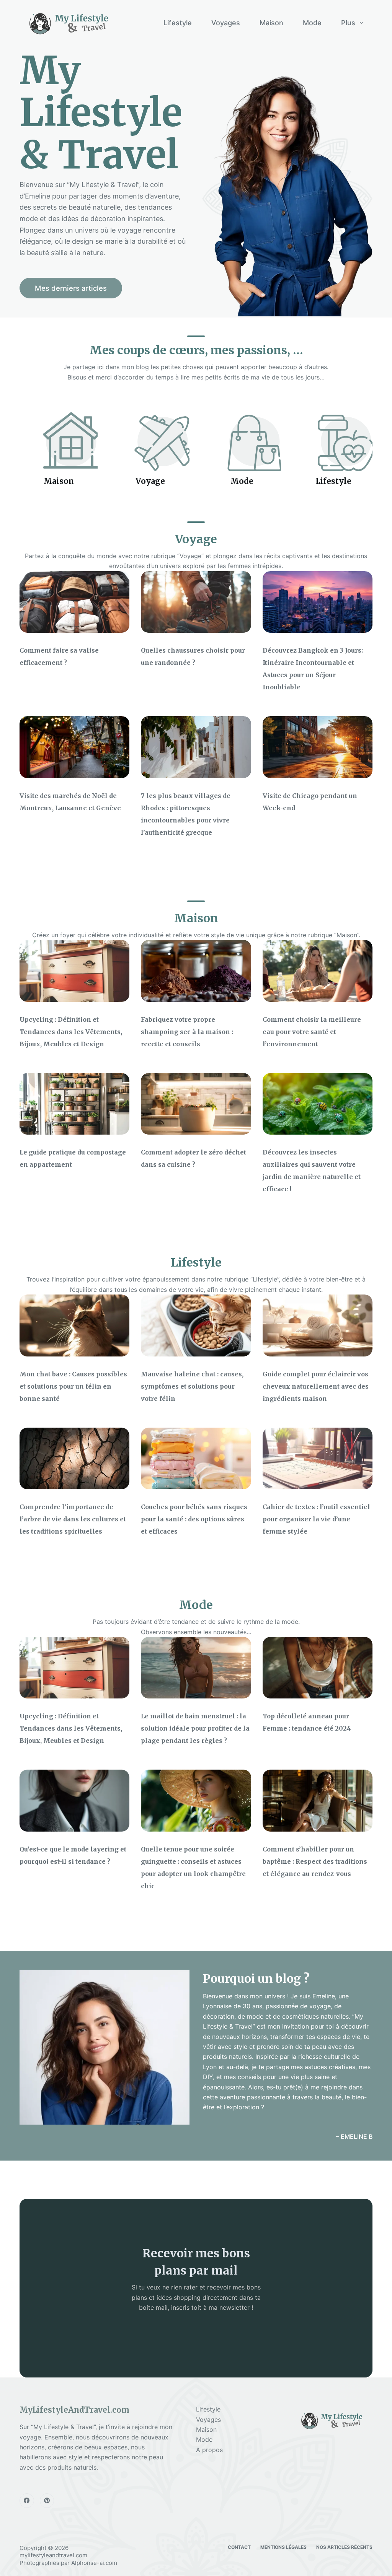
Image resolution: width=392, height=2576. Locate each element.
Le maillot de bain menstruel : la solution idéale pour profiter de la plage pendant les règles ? (195, 1728)
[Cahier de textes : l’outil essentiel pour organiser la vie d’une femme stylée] (318, 1459)
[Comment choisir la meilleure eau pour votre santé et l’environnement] (318, 971)
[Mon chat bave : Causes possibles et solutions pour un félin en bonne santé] (74, 1325)
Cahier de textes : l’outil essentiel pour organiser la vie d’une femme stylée (316, 1519)
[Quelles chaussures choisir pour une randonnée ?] (196, 602)
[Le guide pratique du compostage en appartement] (74, 1104)
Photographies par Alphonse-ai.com (68, 2563)
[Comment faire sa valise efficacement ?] (74, 602)
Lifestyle (178, 23)
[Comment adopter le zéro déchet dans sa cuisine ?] (196, 1104)
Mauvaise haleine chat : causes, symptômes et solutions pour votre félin (192, 1386)
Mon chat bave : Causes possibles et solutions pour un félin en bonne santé (73, 1386)
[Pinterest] (47, 2501)
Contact (239, 2547)
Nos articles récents (344, 2547)
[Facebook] (27, 2501)
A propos (209, 2450)
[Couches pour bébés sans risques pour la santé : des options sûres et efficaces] (196, 1459)
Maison (271, 23)
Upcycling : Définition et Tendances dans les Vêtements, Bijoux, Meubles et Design (71, 1032)
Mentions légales (283, 2547)
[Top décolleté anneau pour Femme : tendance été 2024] (318, 1668)
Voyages (226, 23)
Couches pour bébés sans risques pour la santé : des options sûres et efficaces (194, 1519)
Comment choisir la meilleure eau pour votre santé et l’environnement (312, 1032)
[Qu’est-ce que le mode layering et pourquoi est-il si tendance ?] (74, 1801)
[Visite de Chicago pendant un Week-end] (318, 747)
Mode (312, 23)
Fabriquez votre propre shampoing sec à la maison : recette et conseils (187, 1032)
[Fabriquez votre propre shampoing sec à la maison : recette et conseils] (196, 971)
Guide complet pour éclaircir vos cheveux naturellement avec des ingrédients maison (316, 1386)
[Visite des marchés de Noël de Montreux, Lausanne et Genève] (74, 747)
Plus (348, 23)
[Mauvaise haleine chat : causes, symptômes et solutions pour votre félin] (196, 1325)
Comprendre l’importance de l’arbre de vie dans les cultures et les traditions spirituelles (73, 1519)
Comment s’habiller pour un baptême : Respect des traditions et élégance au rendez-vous (315, 1861)
